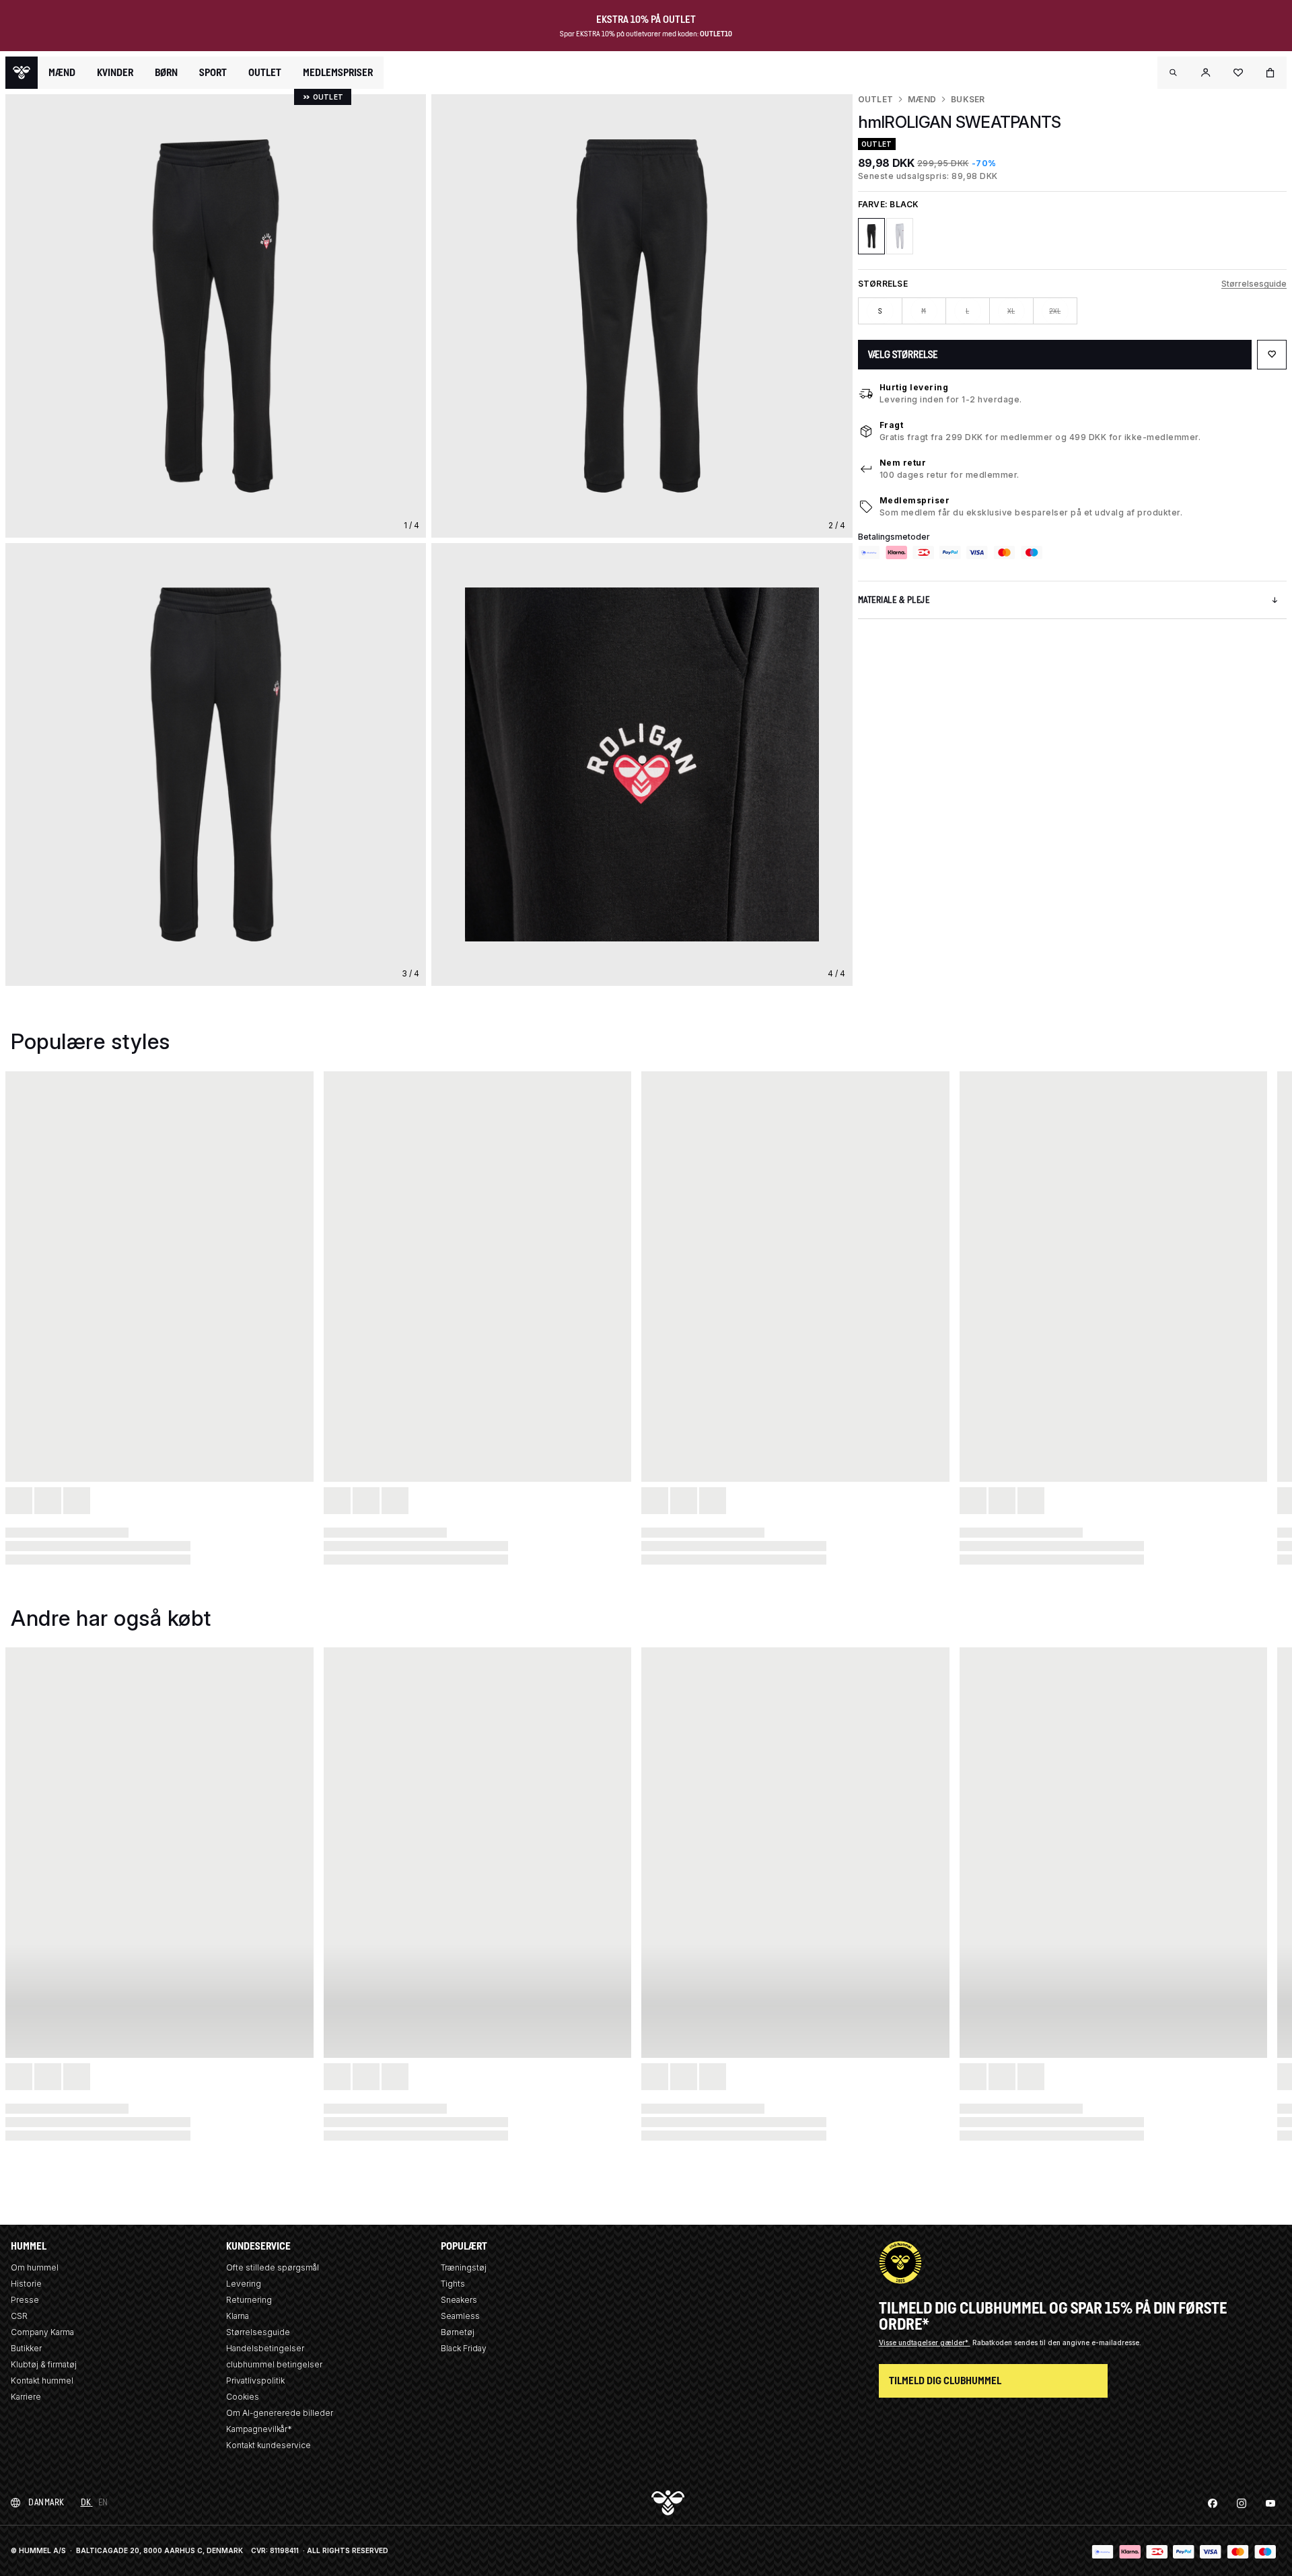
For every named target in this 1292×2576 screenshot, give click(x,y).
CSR (19, 2316)
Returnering (249, 2300)
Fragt (892, 425)
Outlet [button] (265, 73)
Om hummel (35, 2267)
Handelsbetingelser (265, 2348)
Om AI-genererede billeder (280, 2413)
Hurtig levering (914, 387)
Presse (25, 2300)
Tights (453, 2284)
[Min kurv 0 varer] (1270, 73)
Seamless (460, 2316)
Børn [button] (166, 73)
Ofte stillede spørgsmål (273, 2267)
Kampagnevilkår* (259, 2429)
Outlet (875, 99)
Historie (26, 2284)
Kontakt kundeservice (268, 2445)
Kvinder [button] (115, 73)
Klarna (238, 2316)
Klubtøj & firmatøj (44, 2364)
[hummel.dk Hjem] (22, 73)
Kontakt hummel (42, 2381)
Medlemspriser (915, 500)
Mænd (922, 99)
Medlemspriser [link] (338, 72)
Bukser (968, 99)
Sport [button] (213, 73)
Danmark (46, 2502)
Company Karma (42, 2332)
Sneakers (459, 2300)
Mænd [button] (62, 73)
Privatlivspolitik (255, 2381)
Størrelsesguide (1254, 284)
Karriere (26, 2397)
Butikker (26, 2348)
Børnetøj (458, 2332)
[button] (1174, 73)
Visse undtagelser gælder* (925, 2342)
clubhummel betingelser (274, 2364)
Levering (244, 2284)
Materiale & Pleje (894, 600)
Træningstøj (464, 2267)
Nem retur (903, 463)
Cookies (243, 2397)
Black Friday (464, 2348)
